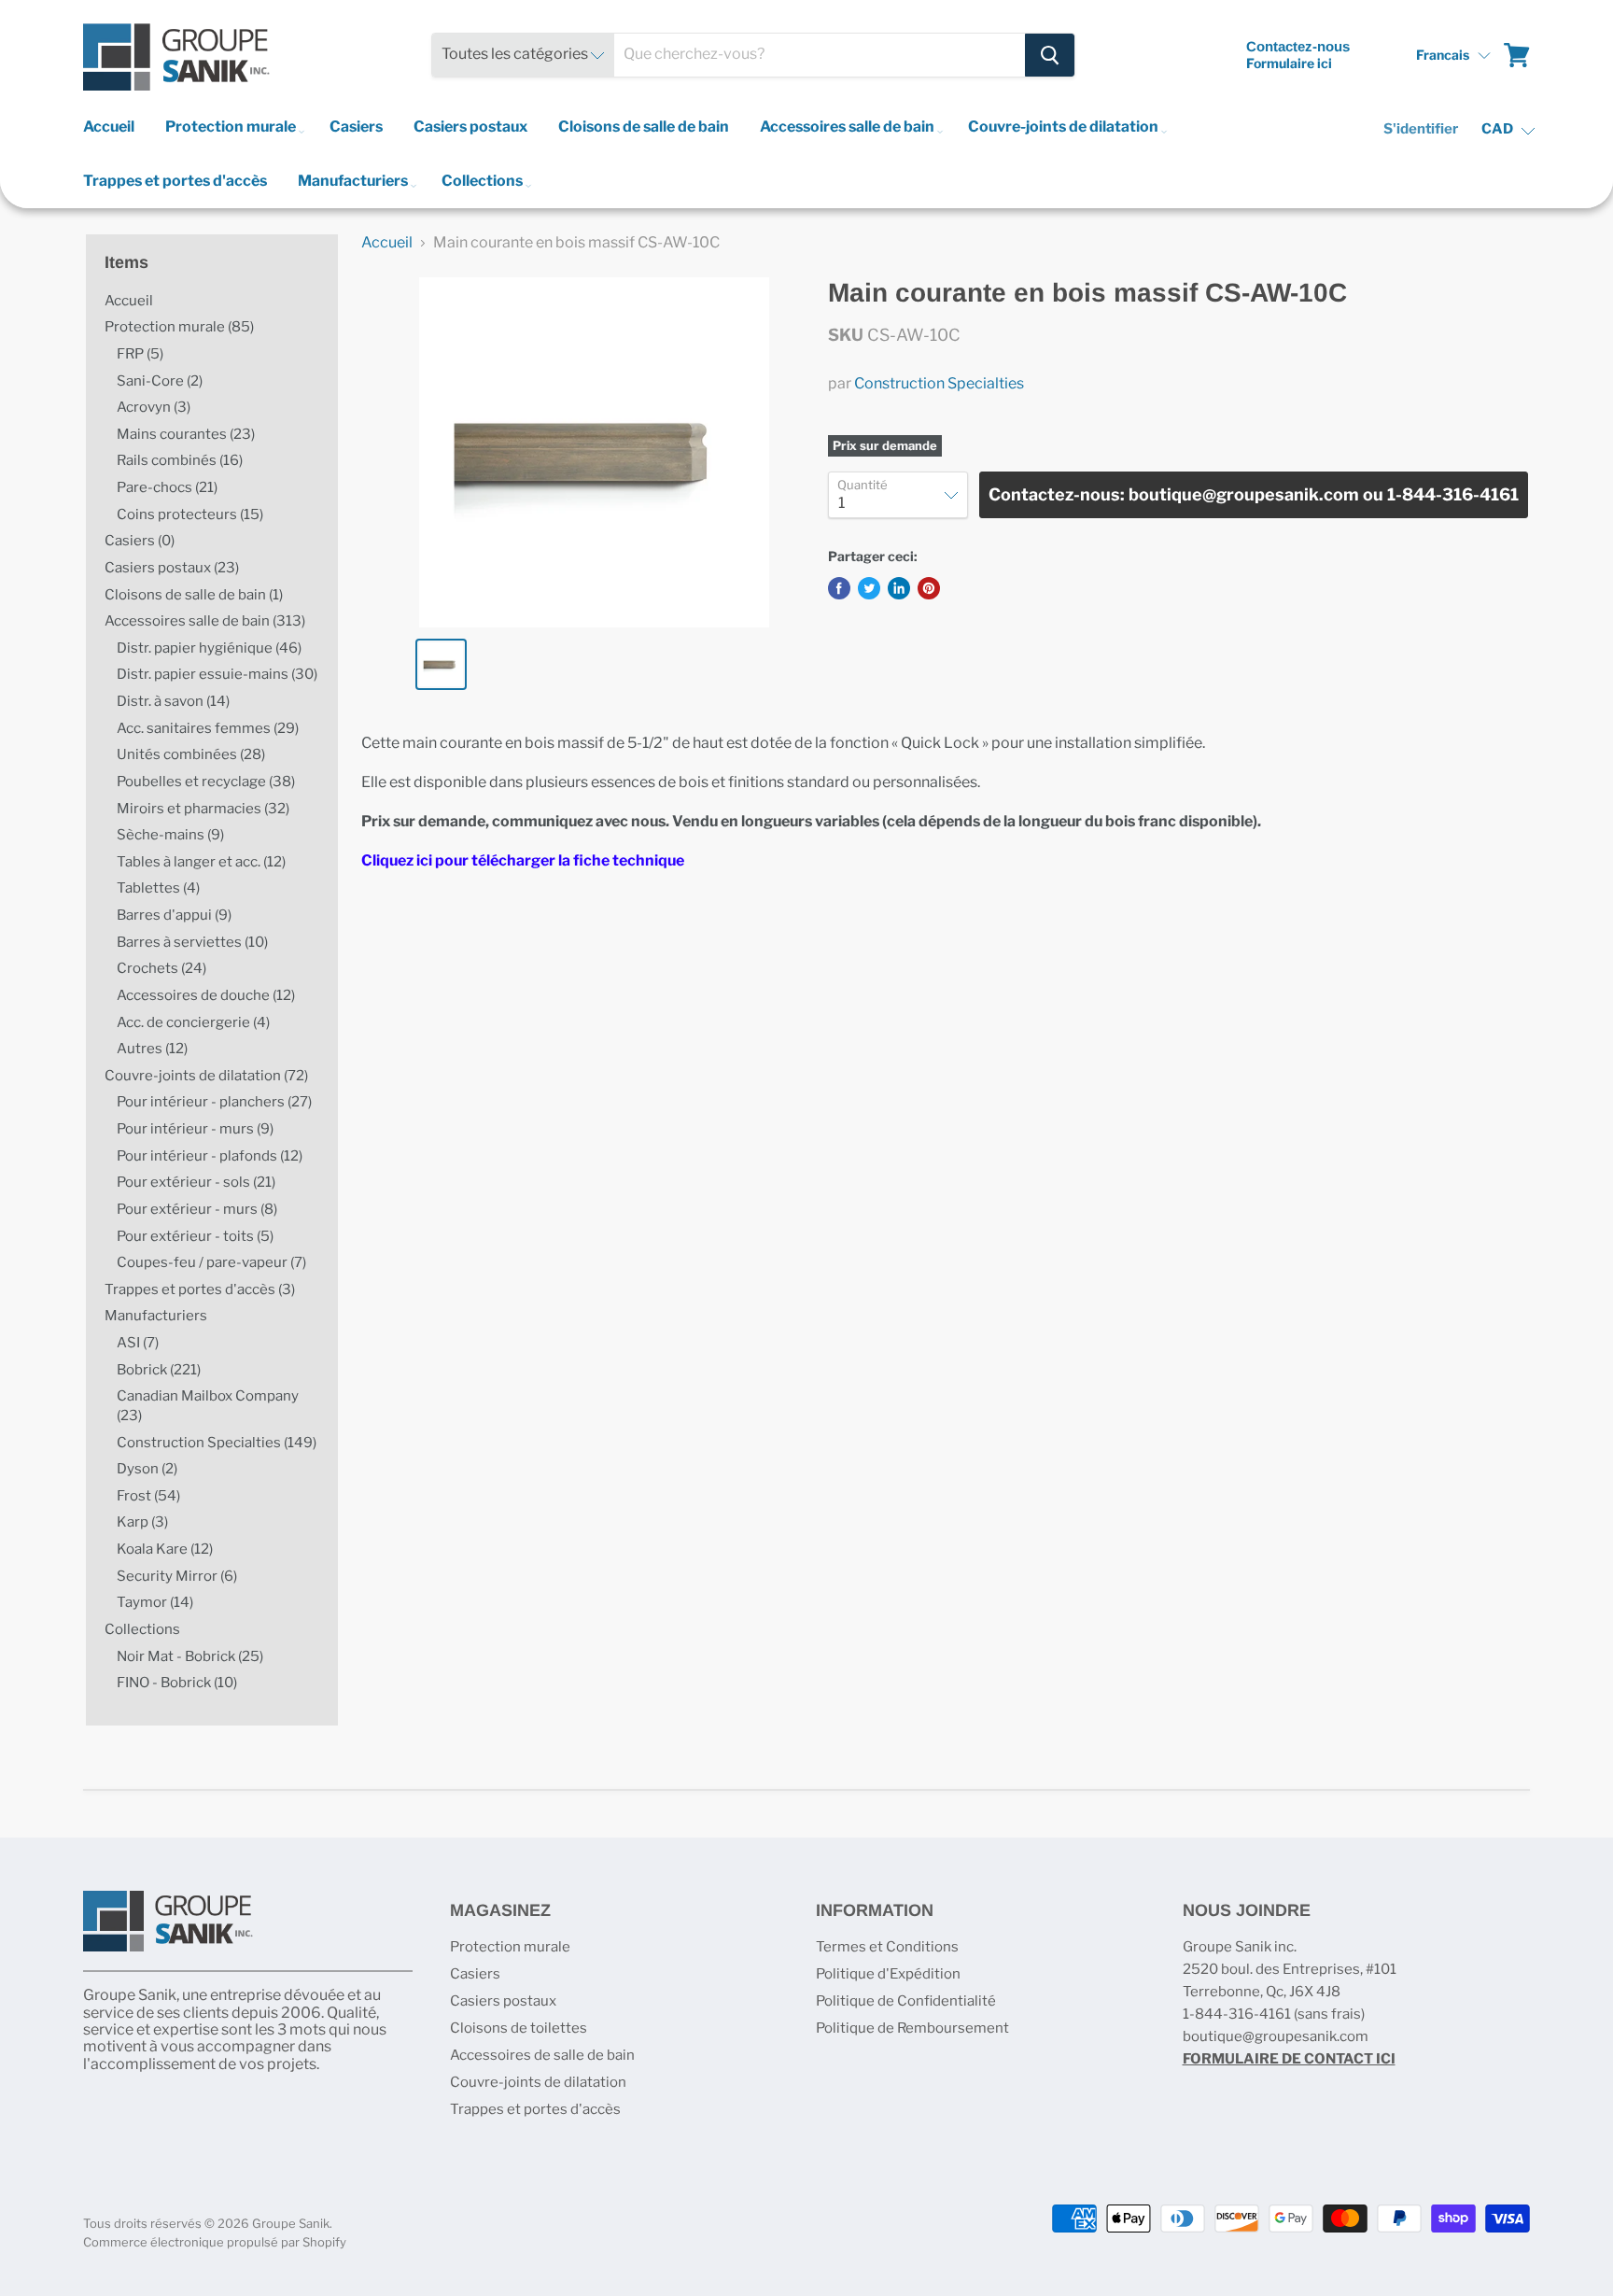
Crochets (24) (161, 968)
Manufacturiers (354, 181)
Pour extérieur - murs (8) (197, 1209)
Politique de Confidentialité (906, 2001)
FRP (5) (140, 354)
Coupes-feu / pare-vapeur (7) (211, 1262)
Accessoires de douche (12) (206, 995)
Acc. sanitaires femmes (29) (208, 728)
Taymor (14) (155, 1602)
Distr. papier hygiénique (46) (209, 648)
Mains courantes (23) (186, 434)
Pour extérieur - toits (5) (195, 1236)
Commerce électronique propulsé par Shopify (215, 2242)
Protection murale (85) (179, 327)
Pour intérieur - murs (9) (195, 1129)
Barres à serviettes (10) (192, 942)
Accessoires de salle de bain (542, 2055)
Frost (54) (148, 1496)
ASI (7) (138, 1343)
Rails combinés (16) (180, 460)
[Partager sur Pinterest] (929, 588)
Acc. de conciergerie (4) (193, 1022)
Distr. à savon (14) (173, 701)
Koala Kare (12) (165, 1549)
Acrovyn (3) (154, 407)
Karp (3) (142, 1522)
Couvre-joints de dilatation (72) (206, 1076)
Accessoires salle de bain (849, 127)
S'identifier (1421, 129)
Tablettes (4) (158, 888)
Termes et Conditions (887, 1947)
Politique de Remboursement (912, 2028)
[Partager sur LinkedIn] (899, 588)
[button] (1453, 55)
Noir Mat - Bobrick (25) (190, 1656)
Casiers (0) (140, 541)
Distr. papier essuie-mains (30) (217, 674)
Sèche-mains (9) (170, 835)
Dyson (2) (147, 1469)
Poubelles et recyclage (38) (206, 782)
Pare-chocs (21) (167, 487)
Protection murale (232, 127)
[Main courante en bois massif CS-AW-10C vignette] (441, 664)
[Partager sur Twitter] (869, 588)
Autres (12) (152, 1049)
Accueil (109, 127)
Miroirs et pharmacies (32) (203, 809)
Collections (484, 181)
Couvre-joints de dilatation (1065, 127)
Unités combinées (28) (191, 754)
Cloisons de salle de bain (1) (194, 595)
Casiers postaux (470, 127)
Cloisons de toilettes (519, 2028)
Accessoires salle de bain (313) (205, 621)
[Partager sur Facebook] (839, 588)
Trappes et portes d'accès (175, 181)
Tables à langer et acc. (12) (201, 862)
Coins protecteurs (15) (190, 514)
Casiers (356, 127)
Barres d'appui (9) (174, 915)
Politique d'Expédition (888, 1974)
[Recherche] (1050, 55)
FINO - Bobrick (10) (177, 1683)
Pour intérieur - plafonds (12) (210, 1156)
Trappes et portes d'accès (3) (200, 1289)
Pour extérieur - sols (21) (196, 1182)
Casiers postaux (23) (172, 568)
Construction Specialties (939, 383)
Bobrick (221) (159, 1370)
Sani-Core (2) (160, 381)
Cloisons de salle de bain (644, 127)
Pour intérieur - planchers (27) (214, 1102)
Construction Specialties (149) (217, 1443)
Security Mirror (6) (177, 1576)
